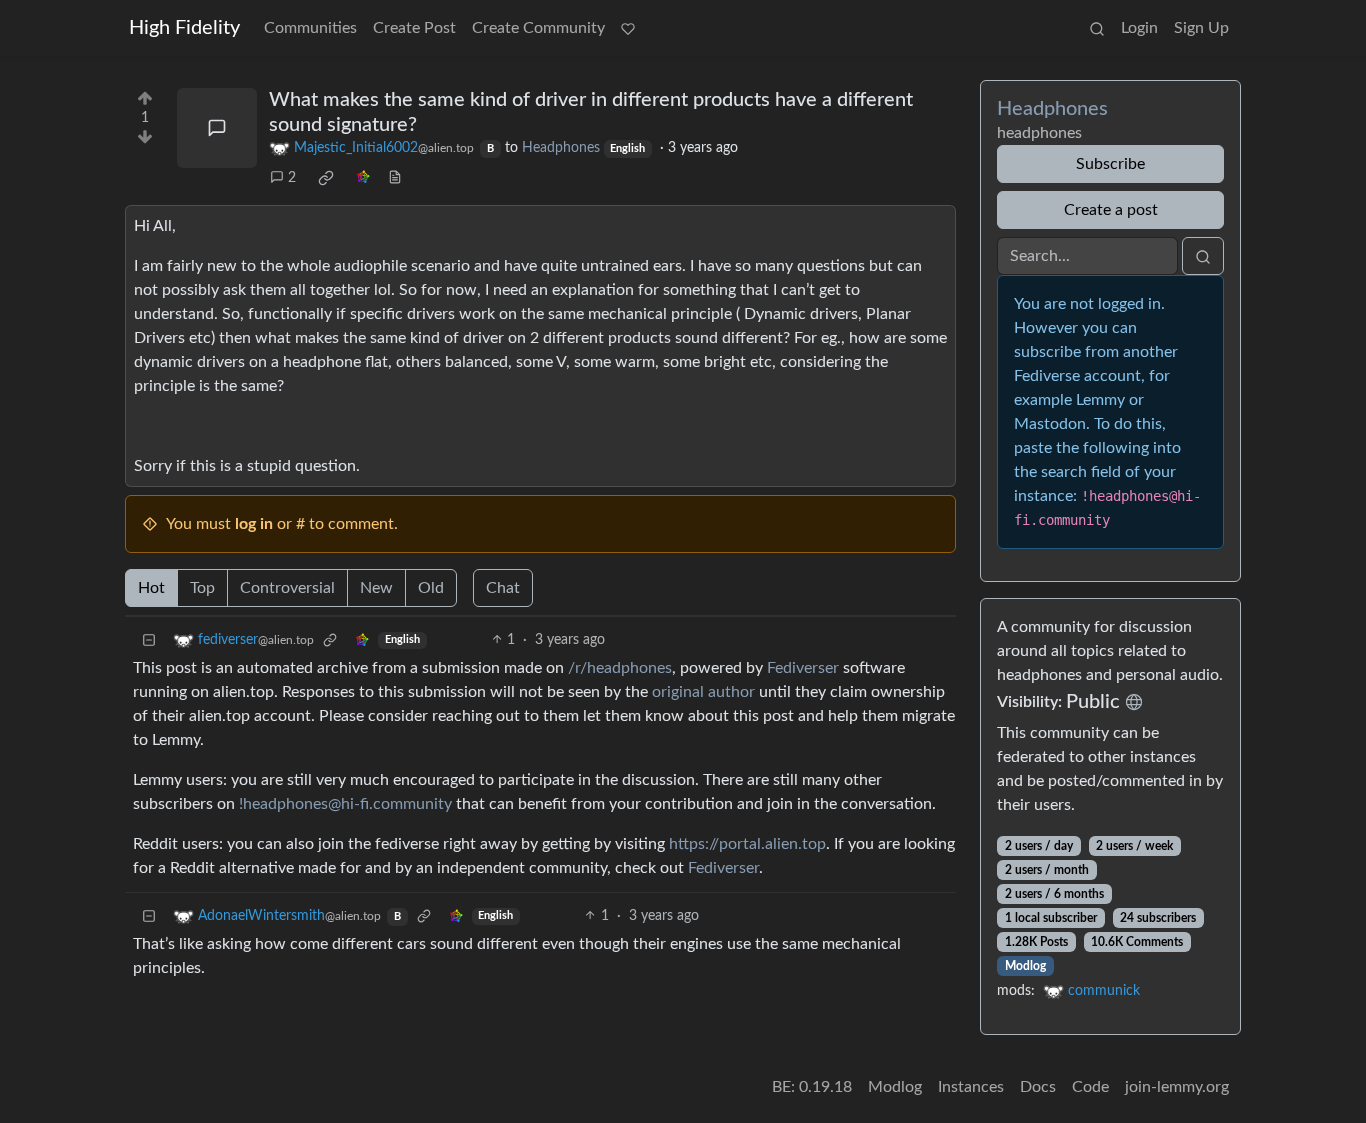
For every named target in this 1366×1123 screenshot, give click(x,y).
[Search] (1097, 28)
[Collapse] (149, 640)
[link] (326, 178)
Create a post (1111, 210)
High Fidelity (184, 28)
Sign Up (1201, 28)
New (376, 588)
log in (254, 524)
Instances (971, 1087)
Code (1090, 1087)
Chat (503, 588)
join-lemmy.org (1177, 1087)
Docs (1038, 1087)
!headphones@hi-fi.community (345, 804)
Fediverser (803, 668)
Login (1139, 28)
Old (431, 588)
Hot (151, 588)
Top (202, 588)
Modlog (1025, 966)
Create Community (538, 28)
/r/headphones (620, 668)
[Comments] (217, 128)
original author (703, 692)
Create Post (414, 28)
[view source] (395, 178)
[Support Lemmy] (628, 28)
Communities (310, 28)
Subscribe (1110, 164)
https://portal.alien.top (747, 844)
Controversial (287, 588)
